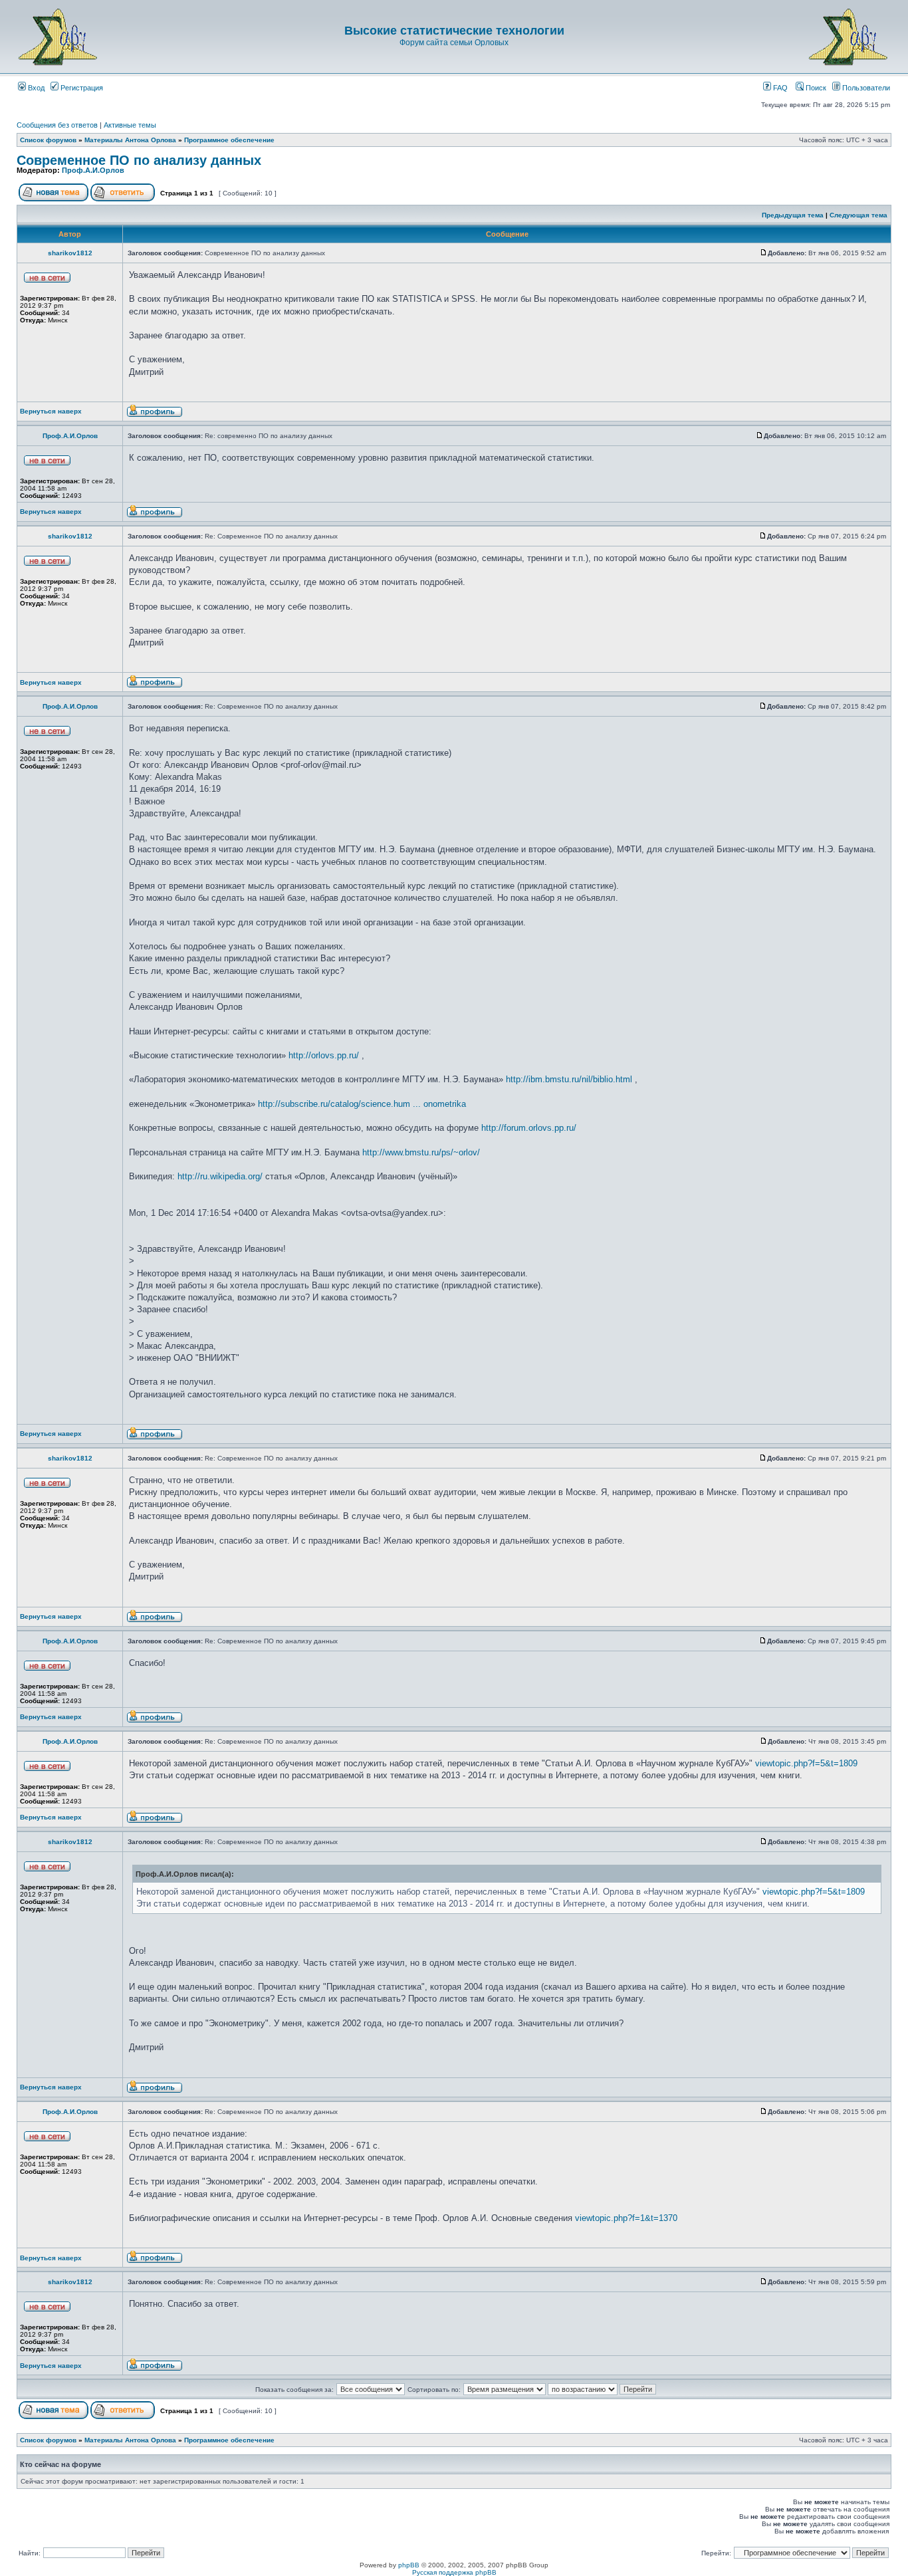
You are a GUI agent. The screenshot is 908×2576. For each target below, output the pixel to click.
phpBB (409, 2565)
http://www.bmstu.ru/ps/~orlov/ (421, 1152)
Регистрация (81, 88)
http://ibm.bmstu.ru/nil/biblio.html (569, 1079)
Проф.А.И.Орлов (93, 170)
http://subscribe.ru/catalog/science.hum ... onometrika (362, 1104)
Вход (35, 88)
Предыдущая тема (793, 215)
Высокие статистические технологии (454, 31)
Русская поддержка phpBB (454, 2572)
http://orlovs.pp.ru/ (324, 1055)
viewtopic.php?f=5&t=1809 (806, 1763)
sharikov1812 (70, 253)
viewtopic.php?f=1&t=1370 (626, 2218)
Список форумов (48, 140)
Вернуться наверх (51, 411)
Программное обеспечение (229, 140)
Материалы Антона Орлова (130, 140)
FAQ (779, 88)
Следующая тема (858, 215)
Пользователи (865, 88)
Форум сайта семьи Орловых (454, 43)
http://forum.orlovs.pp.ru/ (529, 1128)
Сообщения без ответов (57, 125)
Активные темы (130, 125)
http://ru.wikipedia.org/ (220, 1176)
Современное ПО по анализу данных (139, 160)
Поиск (815, 88)
